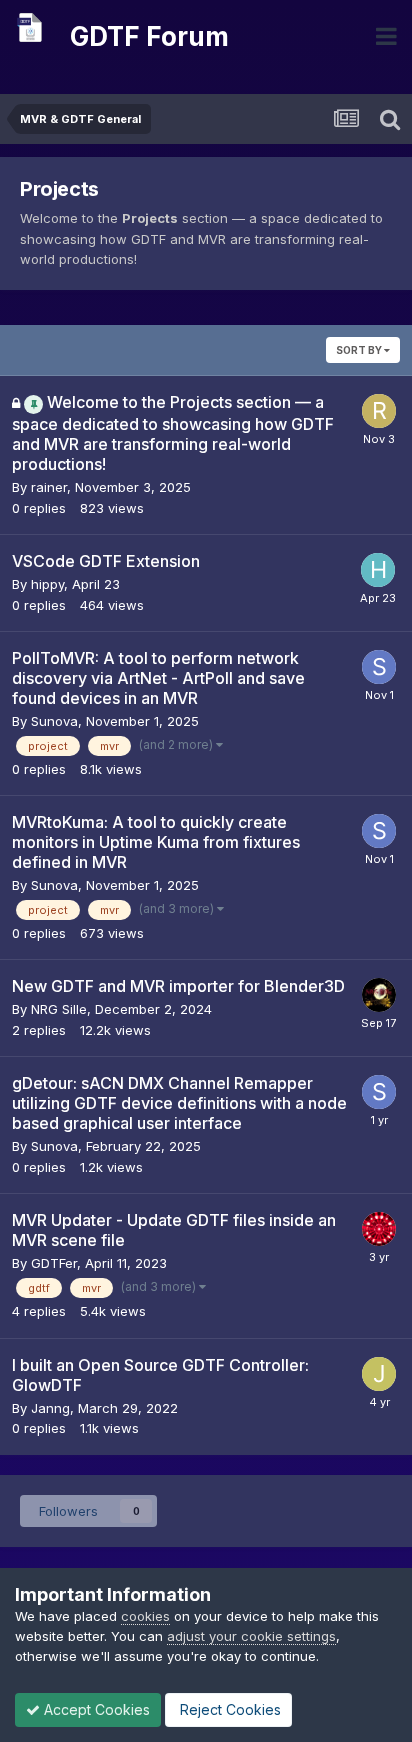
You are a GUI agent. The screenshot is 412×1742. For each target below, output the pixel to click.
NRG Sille (59, 1009)
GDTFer (54, 1263)
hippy (47, 584)
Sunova (54, 721)
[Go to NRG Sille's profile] (379, 995)
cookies (145, 1616)
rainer (49, 487)
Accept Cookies (95, 1709)
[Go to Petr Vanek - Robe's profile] (379, 1229)
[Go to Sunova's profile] (379, 667)
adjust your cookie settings (251, 1636)
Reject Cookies (228, 1709)
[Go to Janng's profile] (379, 1374)
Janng (50, 1408)
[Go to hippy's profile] (378, 570)
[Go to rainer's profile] (379, 411)
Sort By (360, 350)
